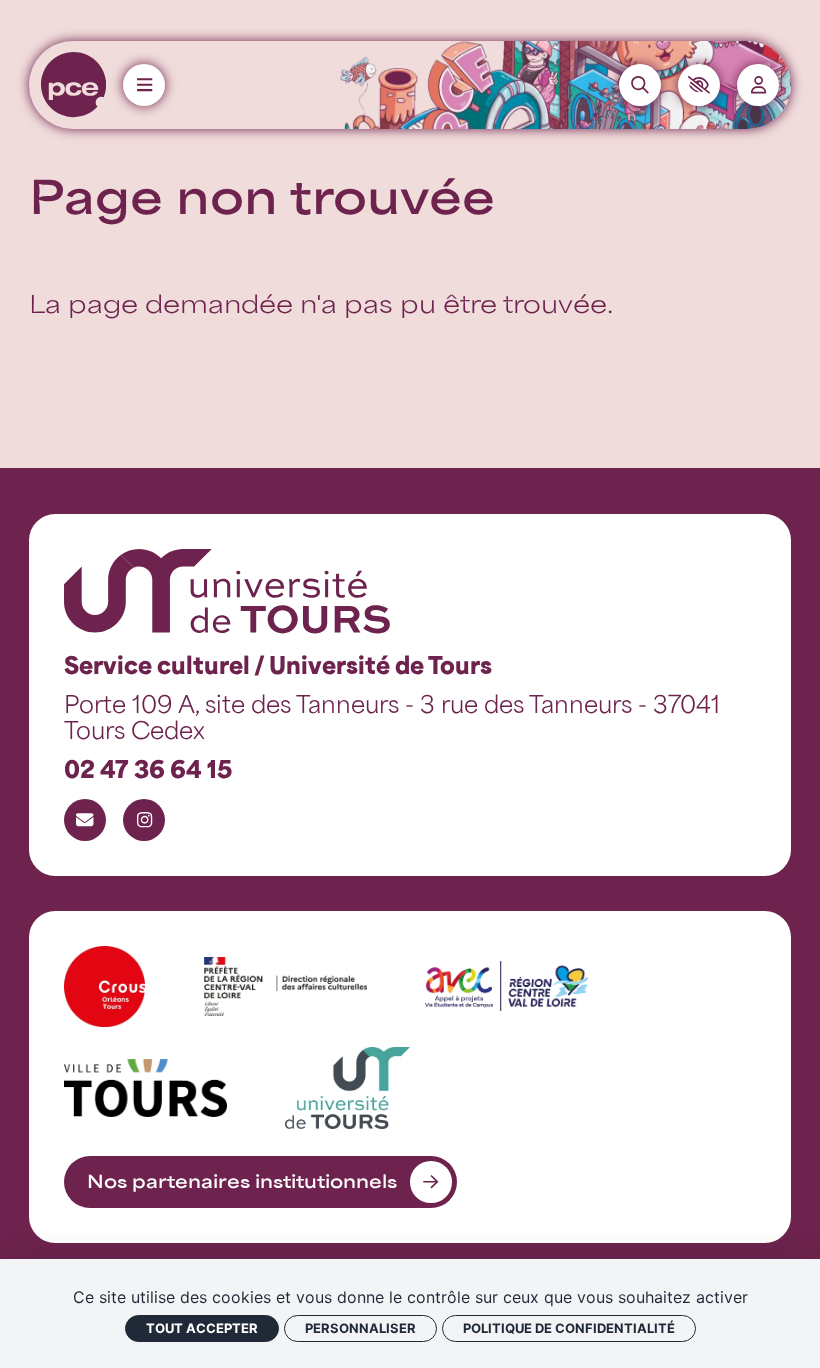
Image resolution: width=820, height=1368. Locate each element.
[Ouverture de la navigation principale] (144, 85)
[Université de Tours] (347, 1087)
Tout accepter (202, 1328)
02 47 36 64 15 (148, 767)
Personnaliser (360, 1328)
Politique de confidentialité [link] (569, 1328)
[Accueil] (73, 84)
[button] (699, 85)
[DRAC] (285, 986)
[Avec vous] (506, 986)
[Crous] (104, 986)
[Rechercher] (640, 85)
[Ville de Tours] (145, 1087)
